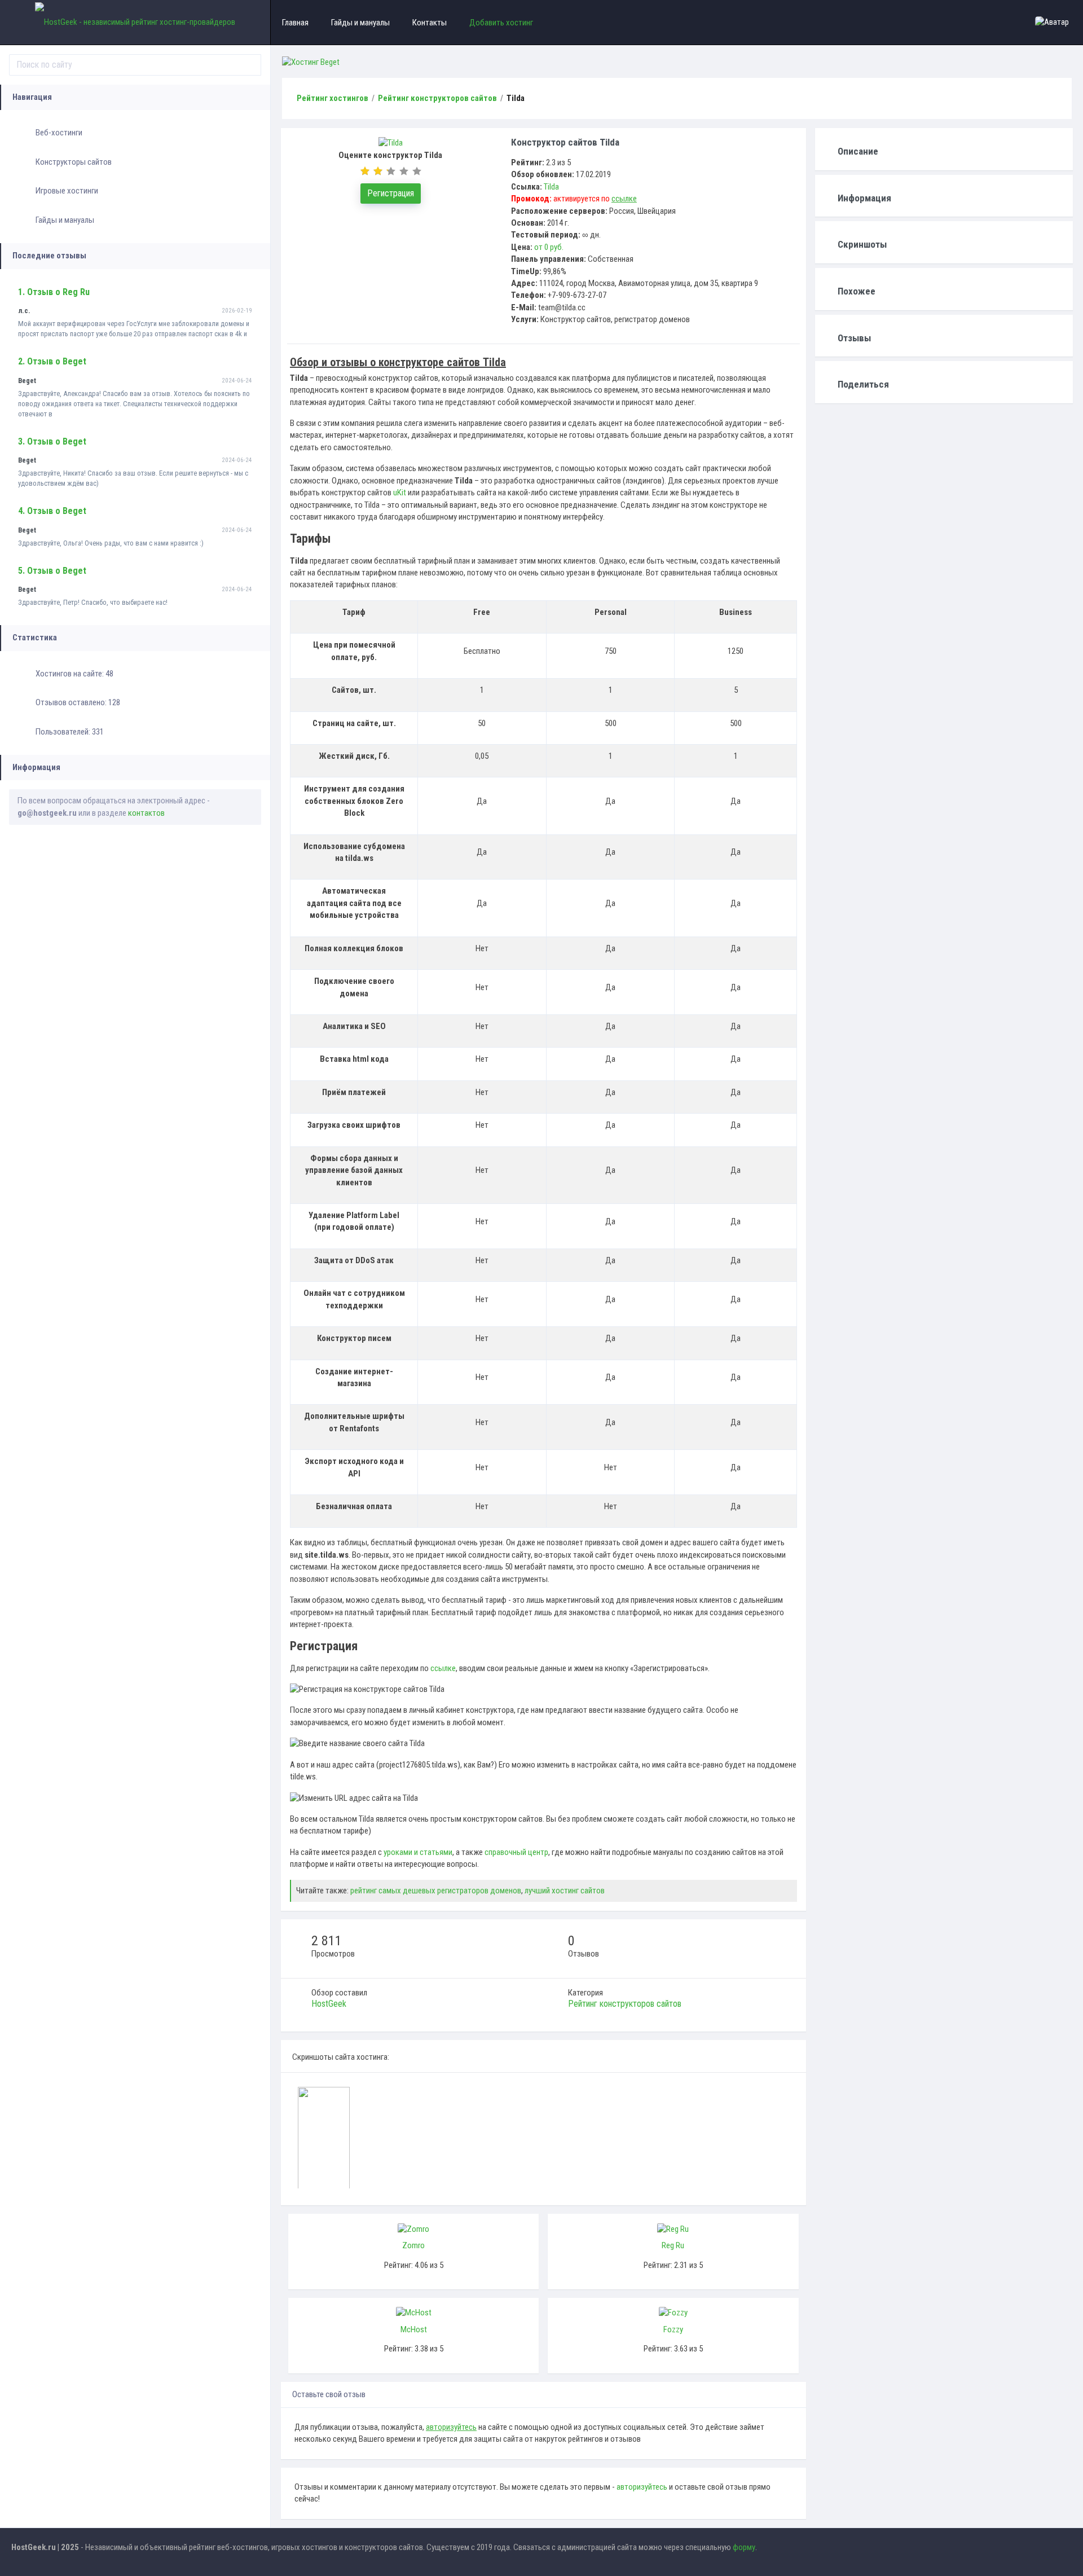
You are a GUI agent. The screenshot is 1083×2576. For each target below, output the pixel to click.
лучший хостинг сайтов (565, 1891)
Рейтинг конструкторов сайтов (625, 2004)
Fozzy (673, 2329)
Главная (295, 23)
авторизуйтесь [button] (642, 2487)
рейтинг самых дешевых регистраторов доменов (436, 1891)
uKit (400, 493)
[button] (1053, 22)
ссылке (443, 1668)
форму (744, 2547)
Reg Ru (673, 2245)
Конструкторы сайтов (74, 162)
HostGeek (329, 2004)
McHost (414, 2329)
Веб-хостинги (59, 133)
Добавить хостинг (501, 23)
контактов (146, 813)
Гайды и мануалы (65, 220)
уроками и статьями (418, 1852)
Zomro (413, 2245)
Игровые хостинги (67, 191)
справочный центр (516, 1852)
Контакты (430, 23)
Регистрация (391, 193)
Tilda (551, 187)
